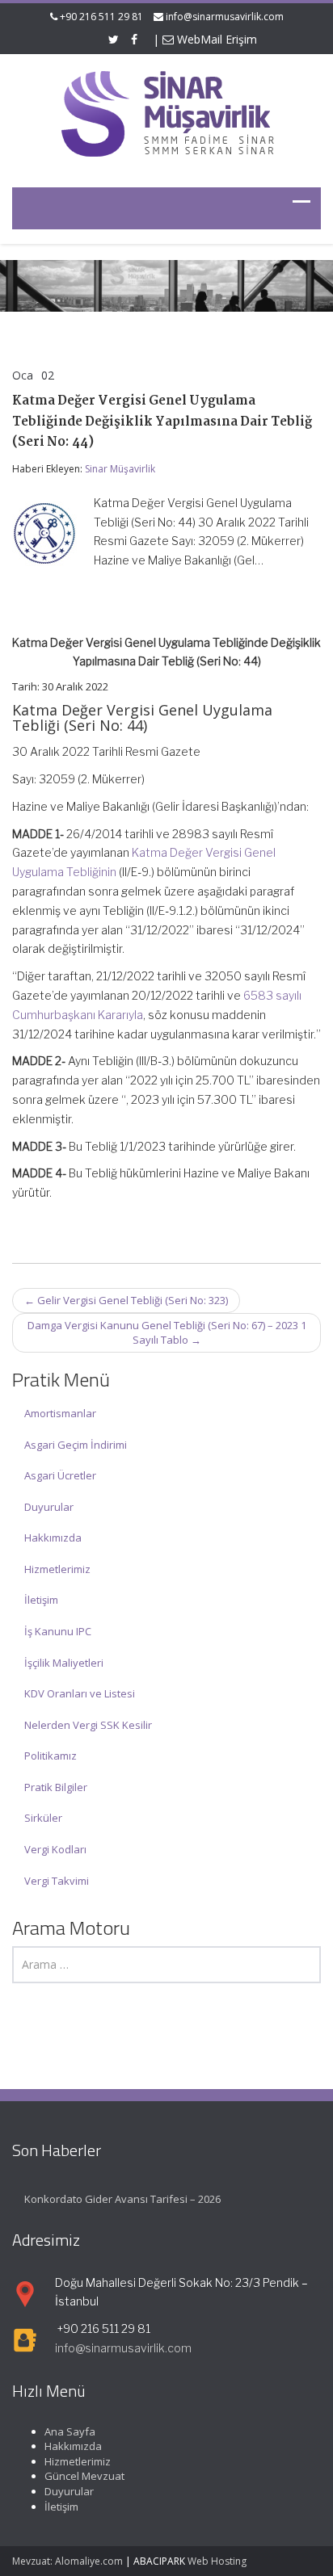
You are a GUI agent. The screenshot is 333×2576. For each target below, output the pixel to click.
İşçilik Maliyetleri (64, 1663)
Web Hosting (217, 2561)
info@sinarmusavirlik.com (225, 17)
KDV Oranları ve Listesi (80, 1693)
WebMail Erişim (215, 39)
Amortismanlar (60, 1413)
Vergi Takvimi (57, 1881)
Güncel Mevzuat (84, 2476)
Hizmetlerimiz (57, 1569)
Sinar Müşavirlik (120, 469)
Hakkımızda (53, 1538)
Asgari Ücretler (60, 1475)
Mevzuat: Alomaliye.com (67, 2561)
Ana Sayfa (70, 2431)
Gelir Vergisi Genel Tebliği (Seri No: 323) (126, 1300)
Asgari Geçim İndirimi (76, 1445)
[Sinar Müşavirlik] (166, 113)
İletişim (41, 1600)
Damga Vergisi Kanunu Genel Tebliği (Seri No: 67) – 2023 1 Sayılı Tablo (167, 1333)
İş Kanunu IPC (58, 1631)
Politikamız (51, 1756)
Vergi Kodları (55, 1849)
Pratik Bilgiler (56, 1787)
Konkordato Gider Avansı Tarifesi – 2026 (122, 2199)
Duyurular (49, 1507)
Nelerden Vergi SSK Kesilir (88, 1725)
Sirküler (43, 1818)
